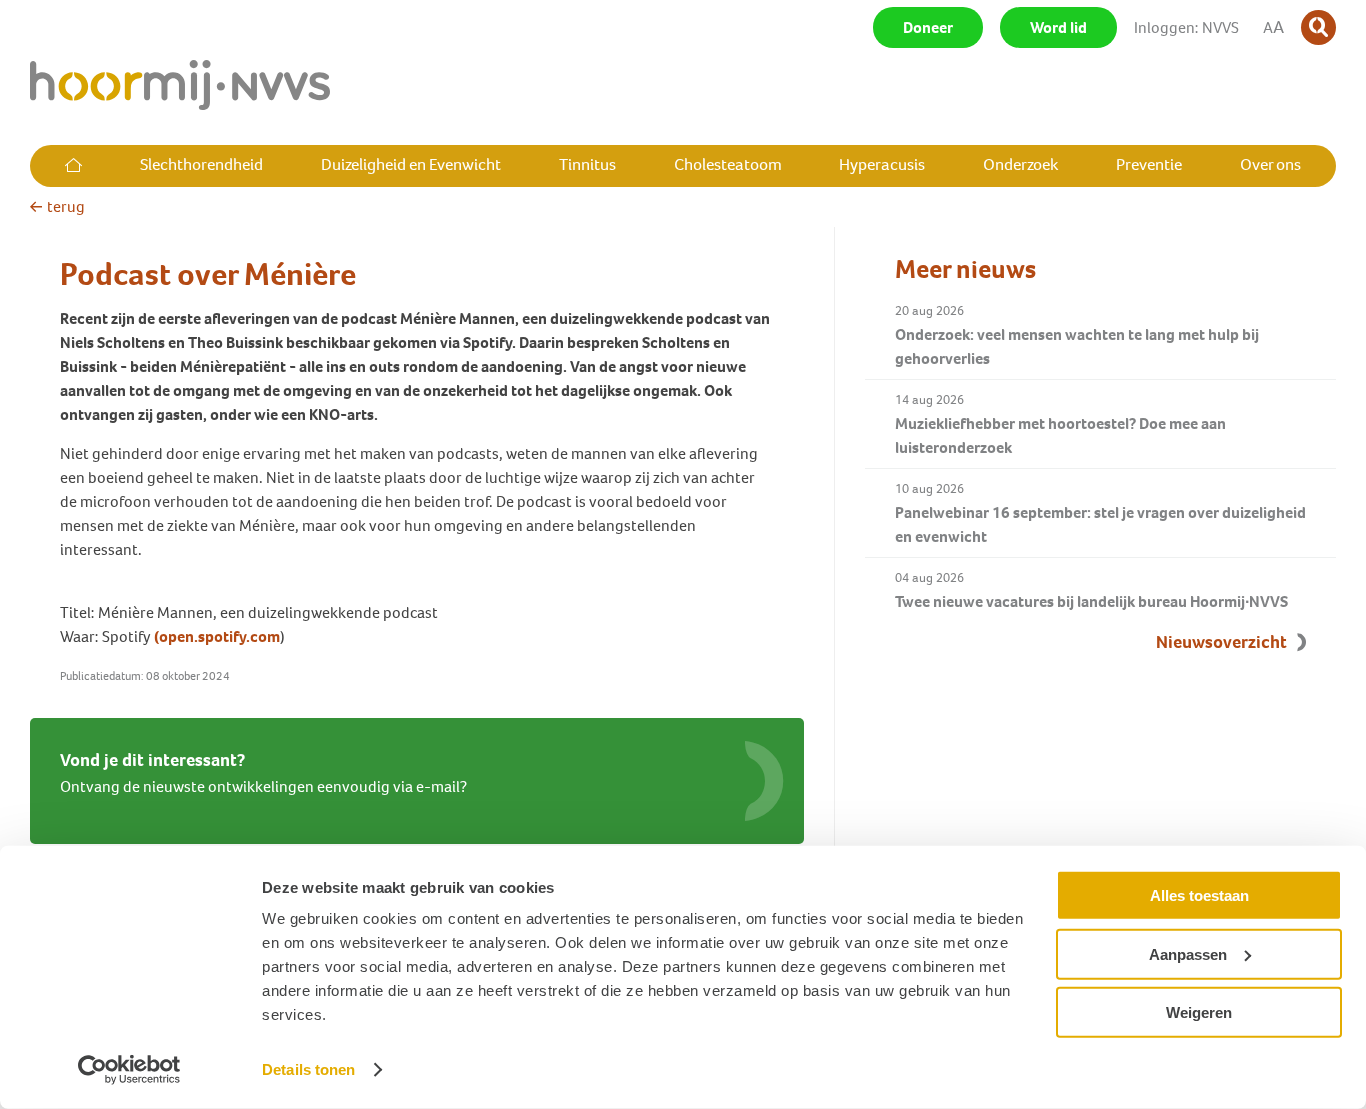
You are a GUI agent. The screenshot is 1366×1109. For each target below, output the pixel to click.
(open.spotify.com (217, 636)
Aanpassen (1188, 953)
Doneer (928, 27)
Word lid (1058, 27)
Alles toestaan (1199, 895)
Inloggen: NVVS (1186, 27)
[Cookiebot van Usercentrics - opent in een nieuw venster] (129, 1070)
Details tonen (308, 1069)
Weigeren (1199, 1012)
